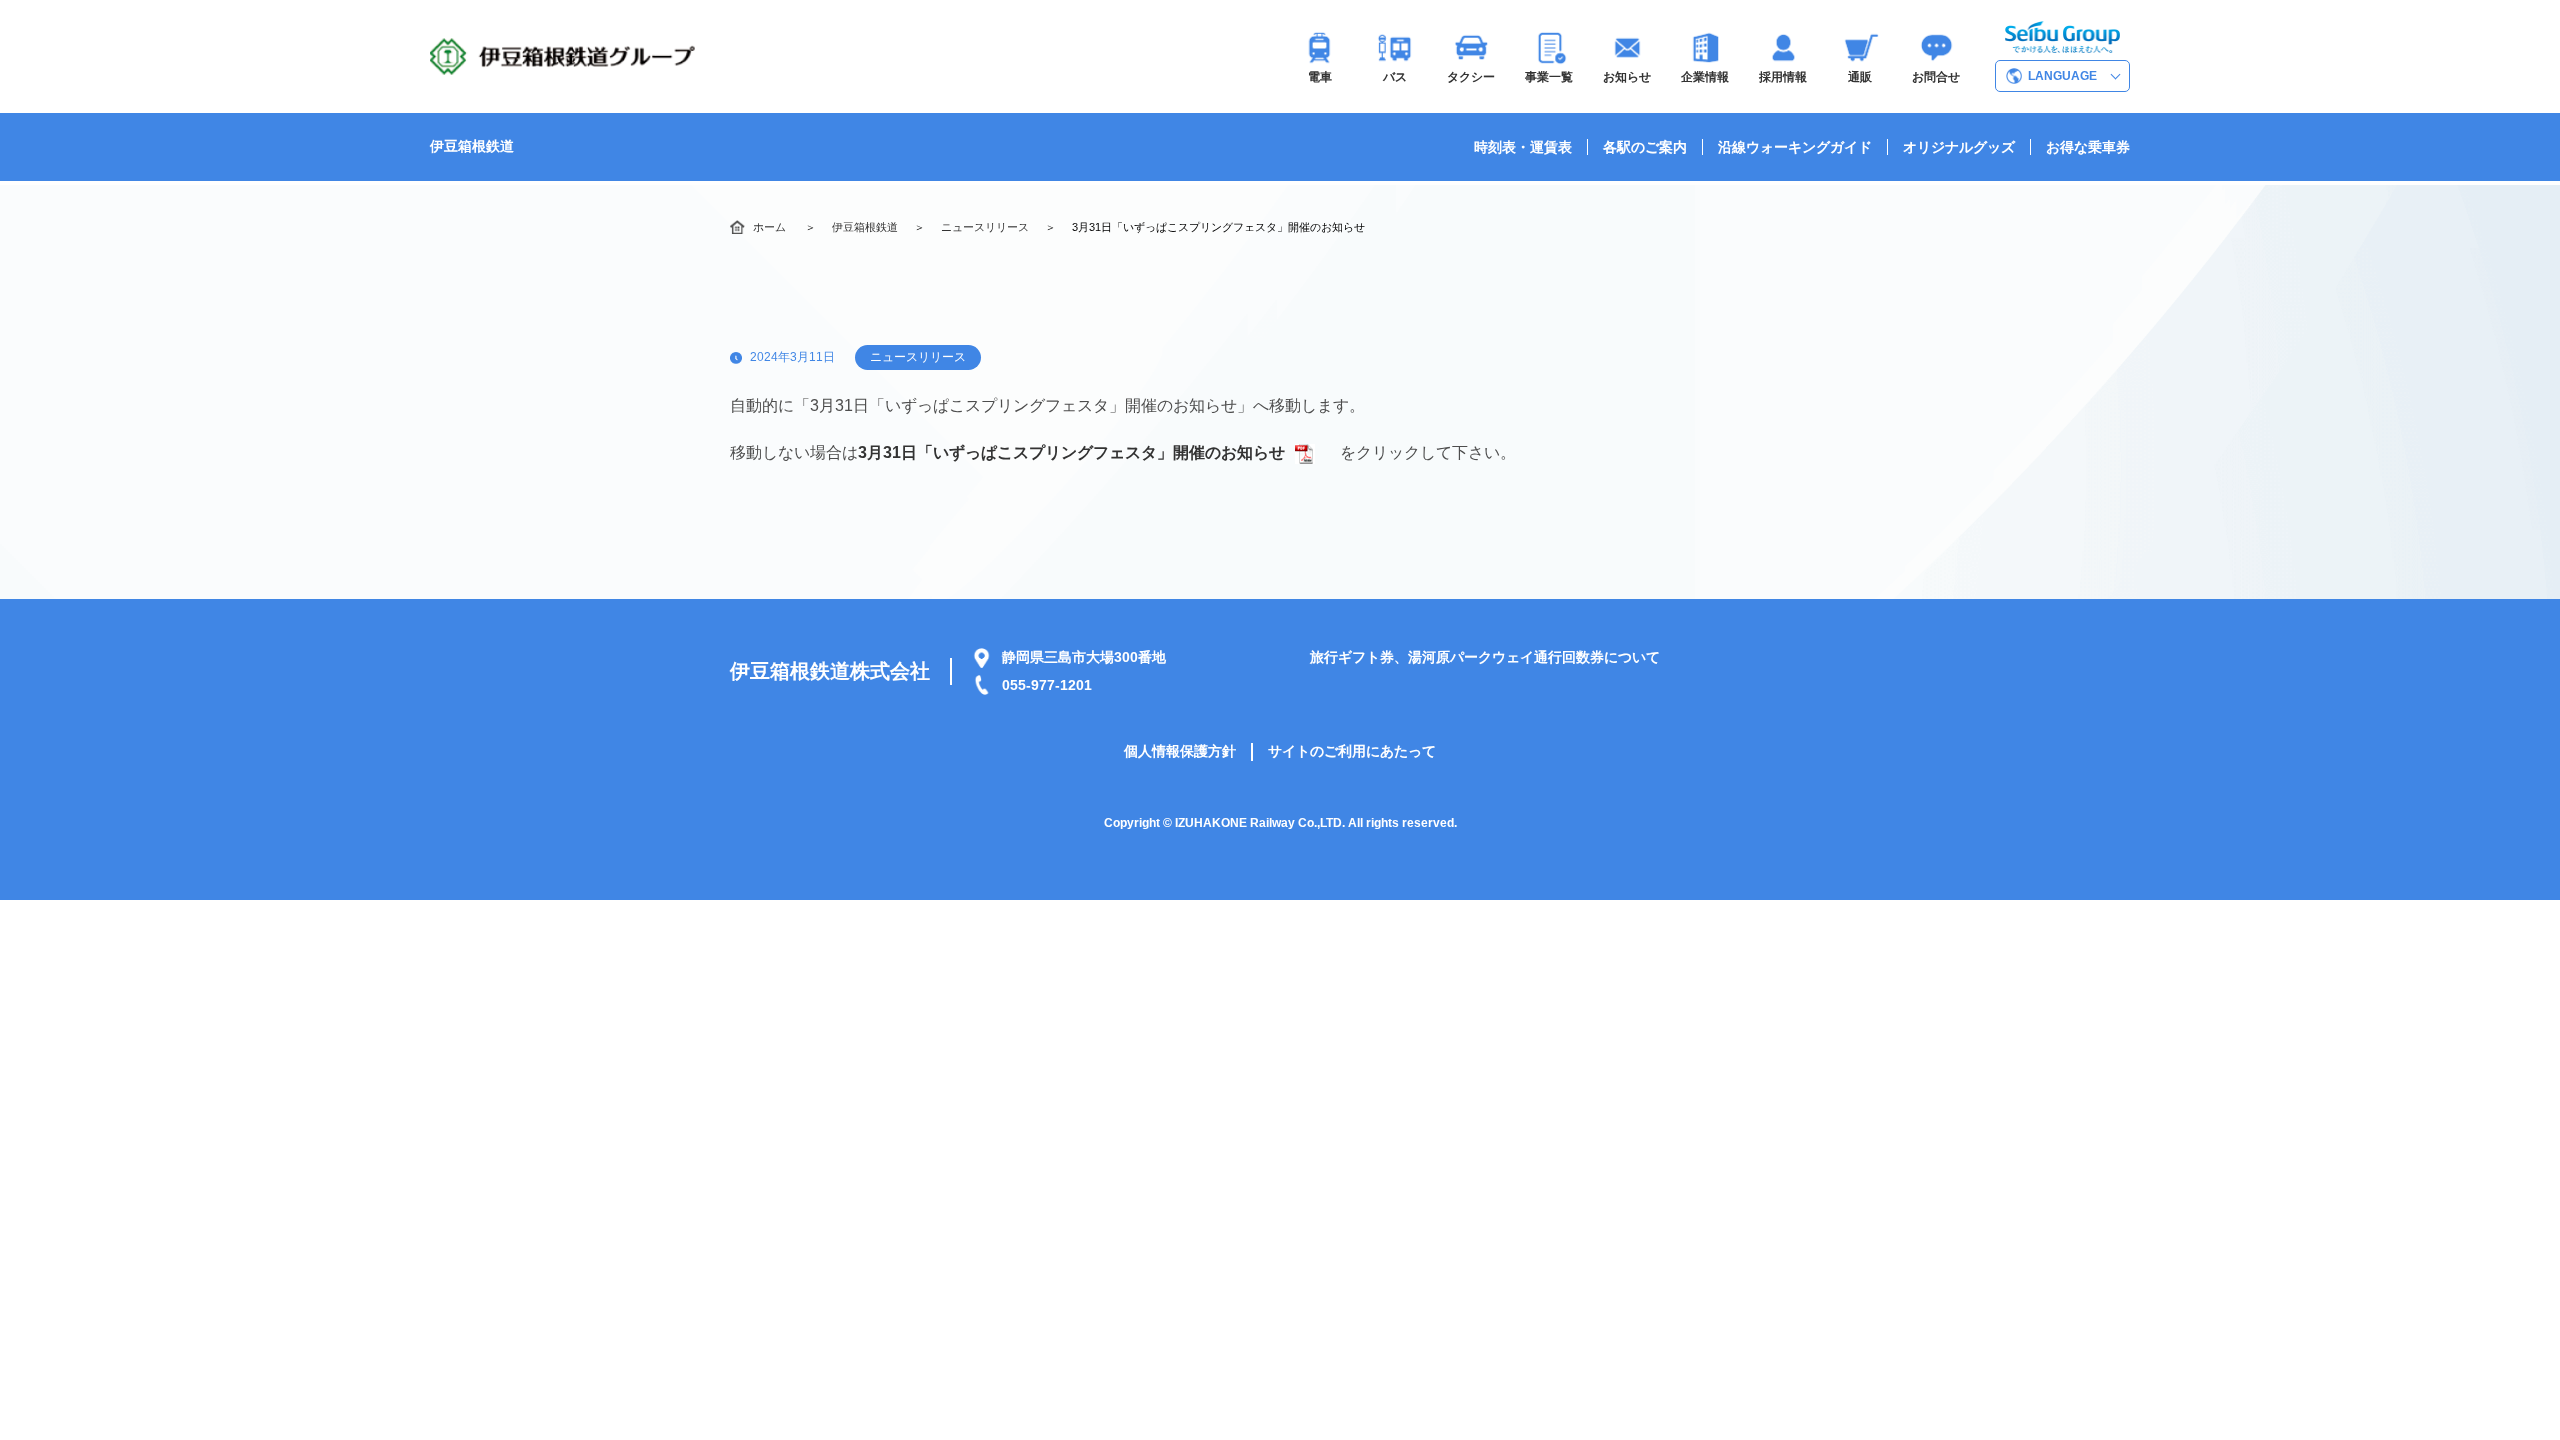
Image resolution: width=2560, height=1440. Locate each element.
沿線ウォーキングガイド (1795, 147)
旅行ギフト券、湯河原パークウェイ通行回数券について (1485, 657)
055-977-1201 (1047, 685)
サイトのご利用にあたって (1352, 751)
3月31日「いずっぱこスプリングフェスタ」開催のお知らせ (1071, 452)
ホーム (769, 227)
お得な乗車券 (2088, 147)
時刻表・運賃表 (1523, 147)
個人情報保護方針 (1180, 751)
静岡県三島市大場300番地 (1084, 657)
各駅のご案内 (1645, 147)
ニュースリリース (985, 227)
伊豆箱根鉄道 (472, 146)
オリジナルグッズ (1959, 147)
